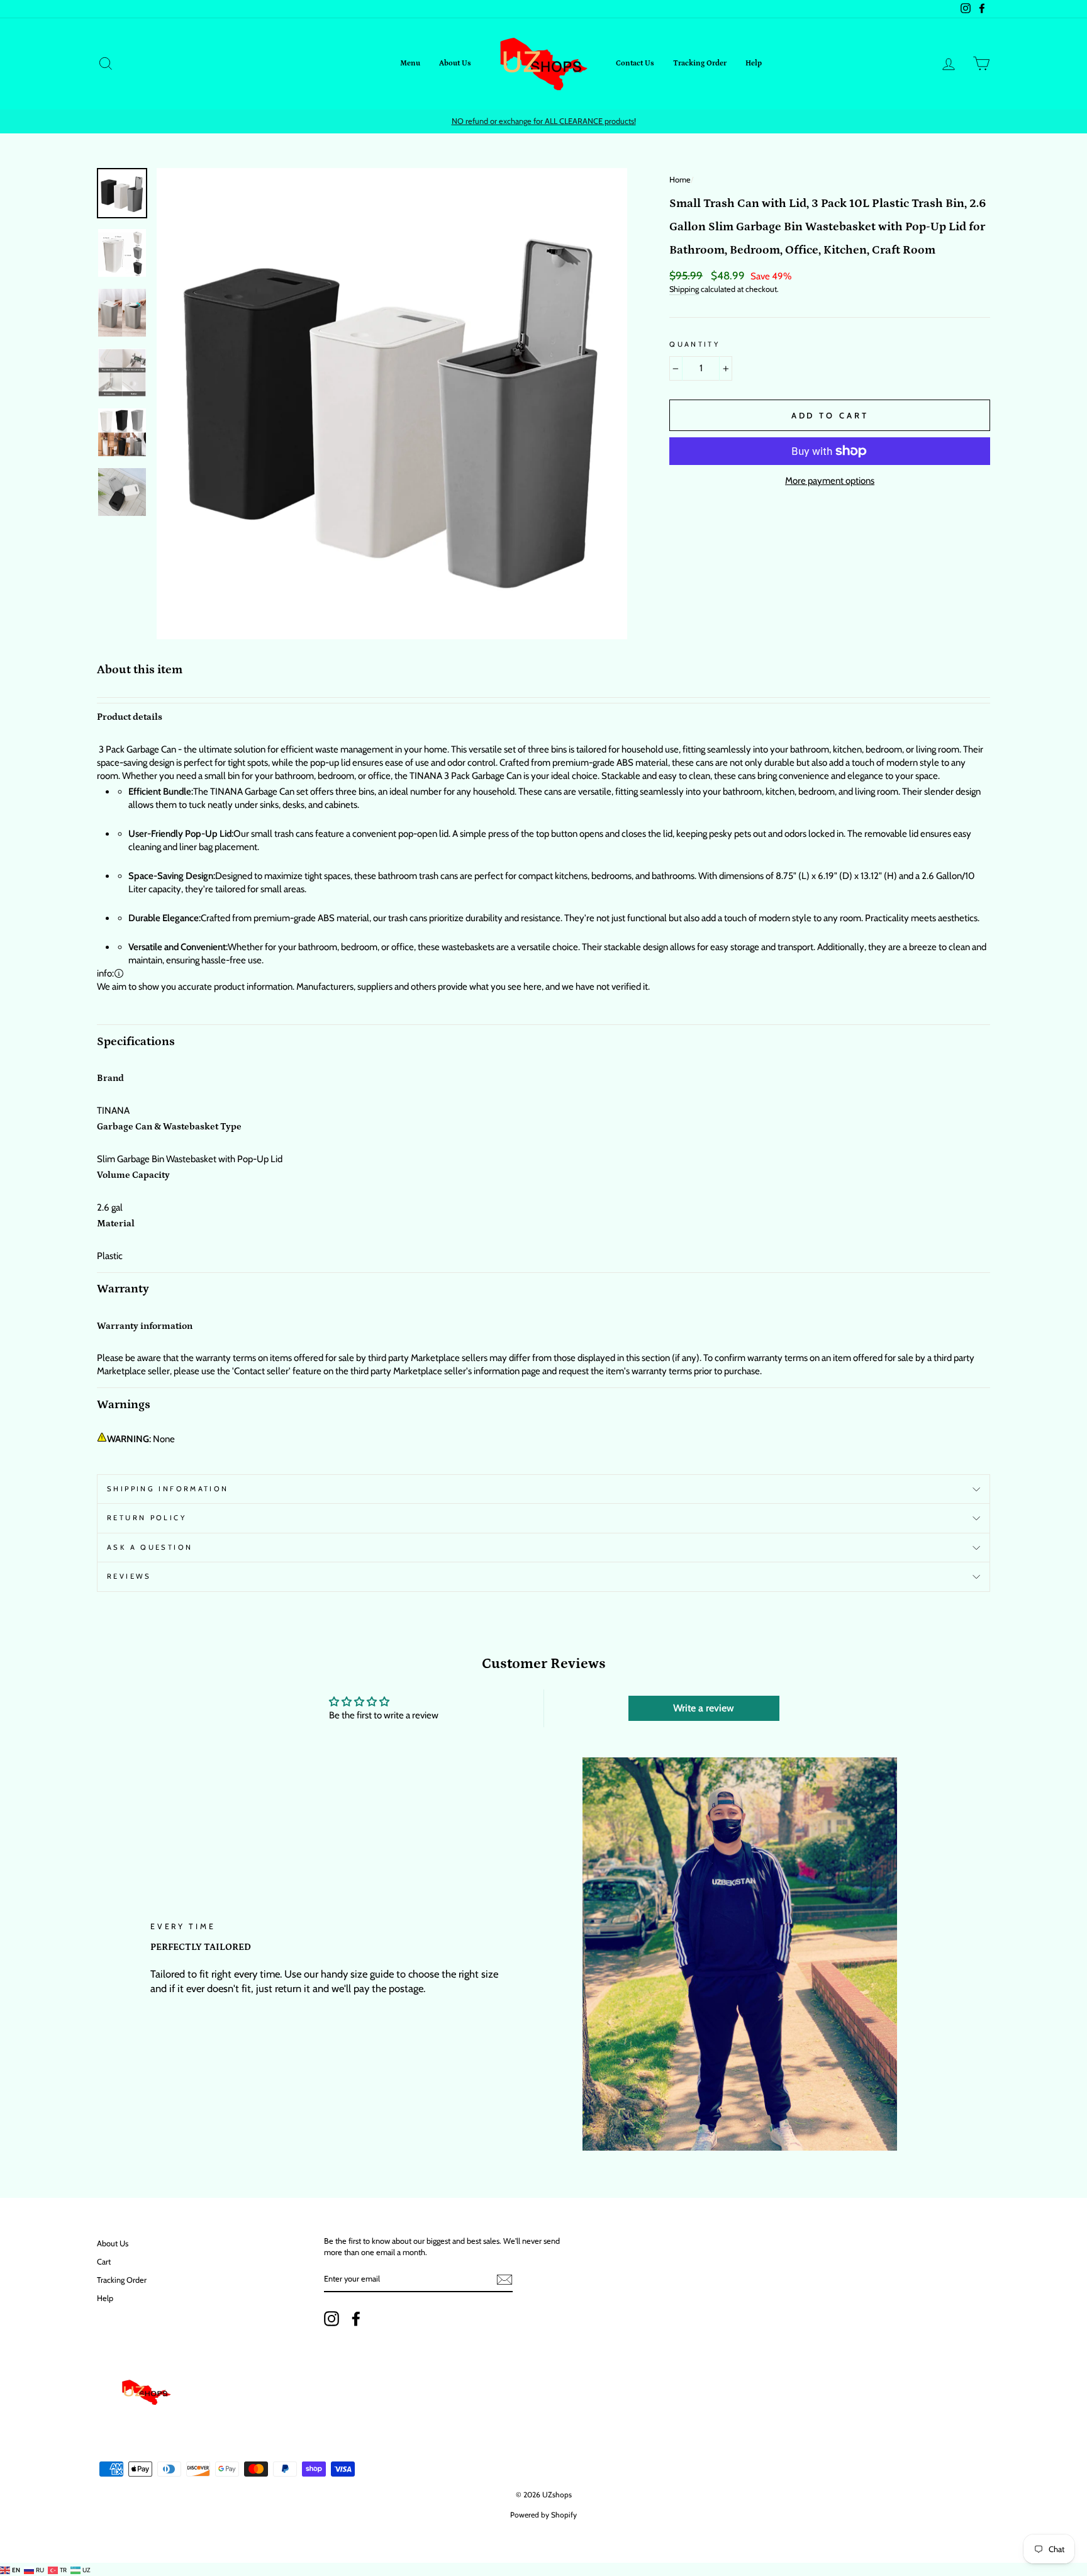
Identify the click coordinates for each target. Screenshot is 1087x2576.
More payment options (830, 481)
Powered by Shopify (543, 2515)
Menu (410, 63)
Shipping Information (168, 1489)
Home (680, 180)
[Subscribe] (504, 2280)
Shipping (684, 289)
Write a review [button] (704, 1708)
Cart (104, 2262)
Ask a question (150, 1547)
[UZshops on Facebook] (356, 2319)
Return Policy (147, 1518)
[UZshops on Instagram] (332, 2319)
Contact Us (635, 63)
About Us (455, 63)
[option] (543, 121)
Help (754, 63)
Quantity (694, 344)
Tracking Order (700, 63)
